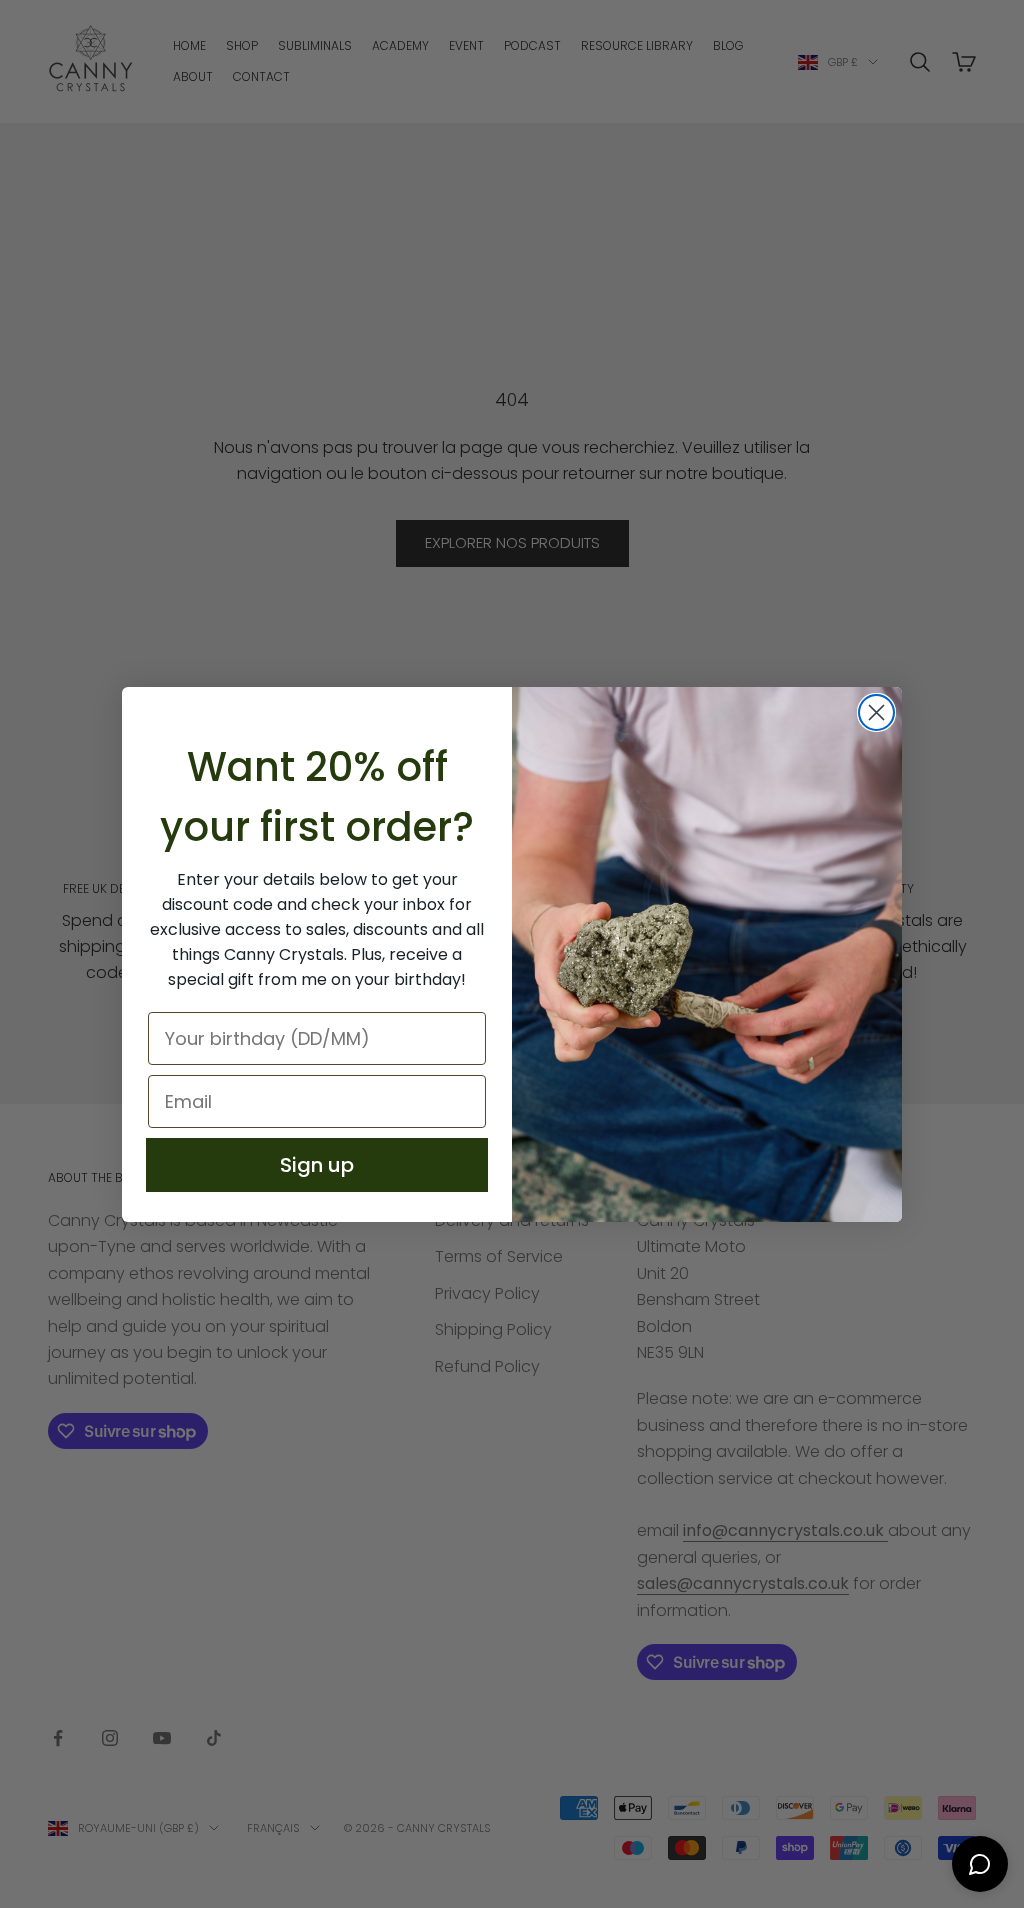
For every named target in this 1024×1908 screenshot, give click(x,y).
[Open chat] (980, 1864)
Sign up (317, 1165)
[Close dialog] (876, 712)
